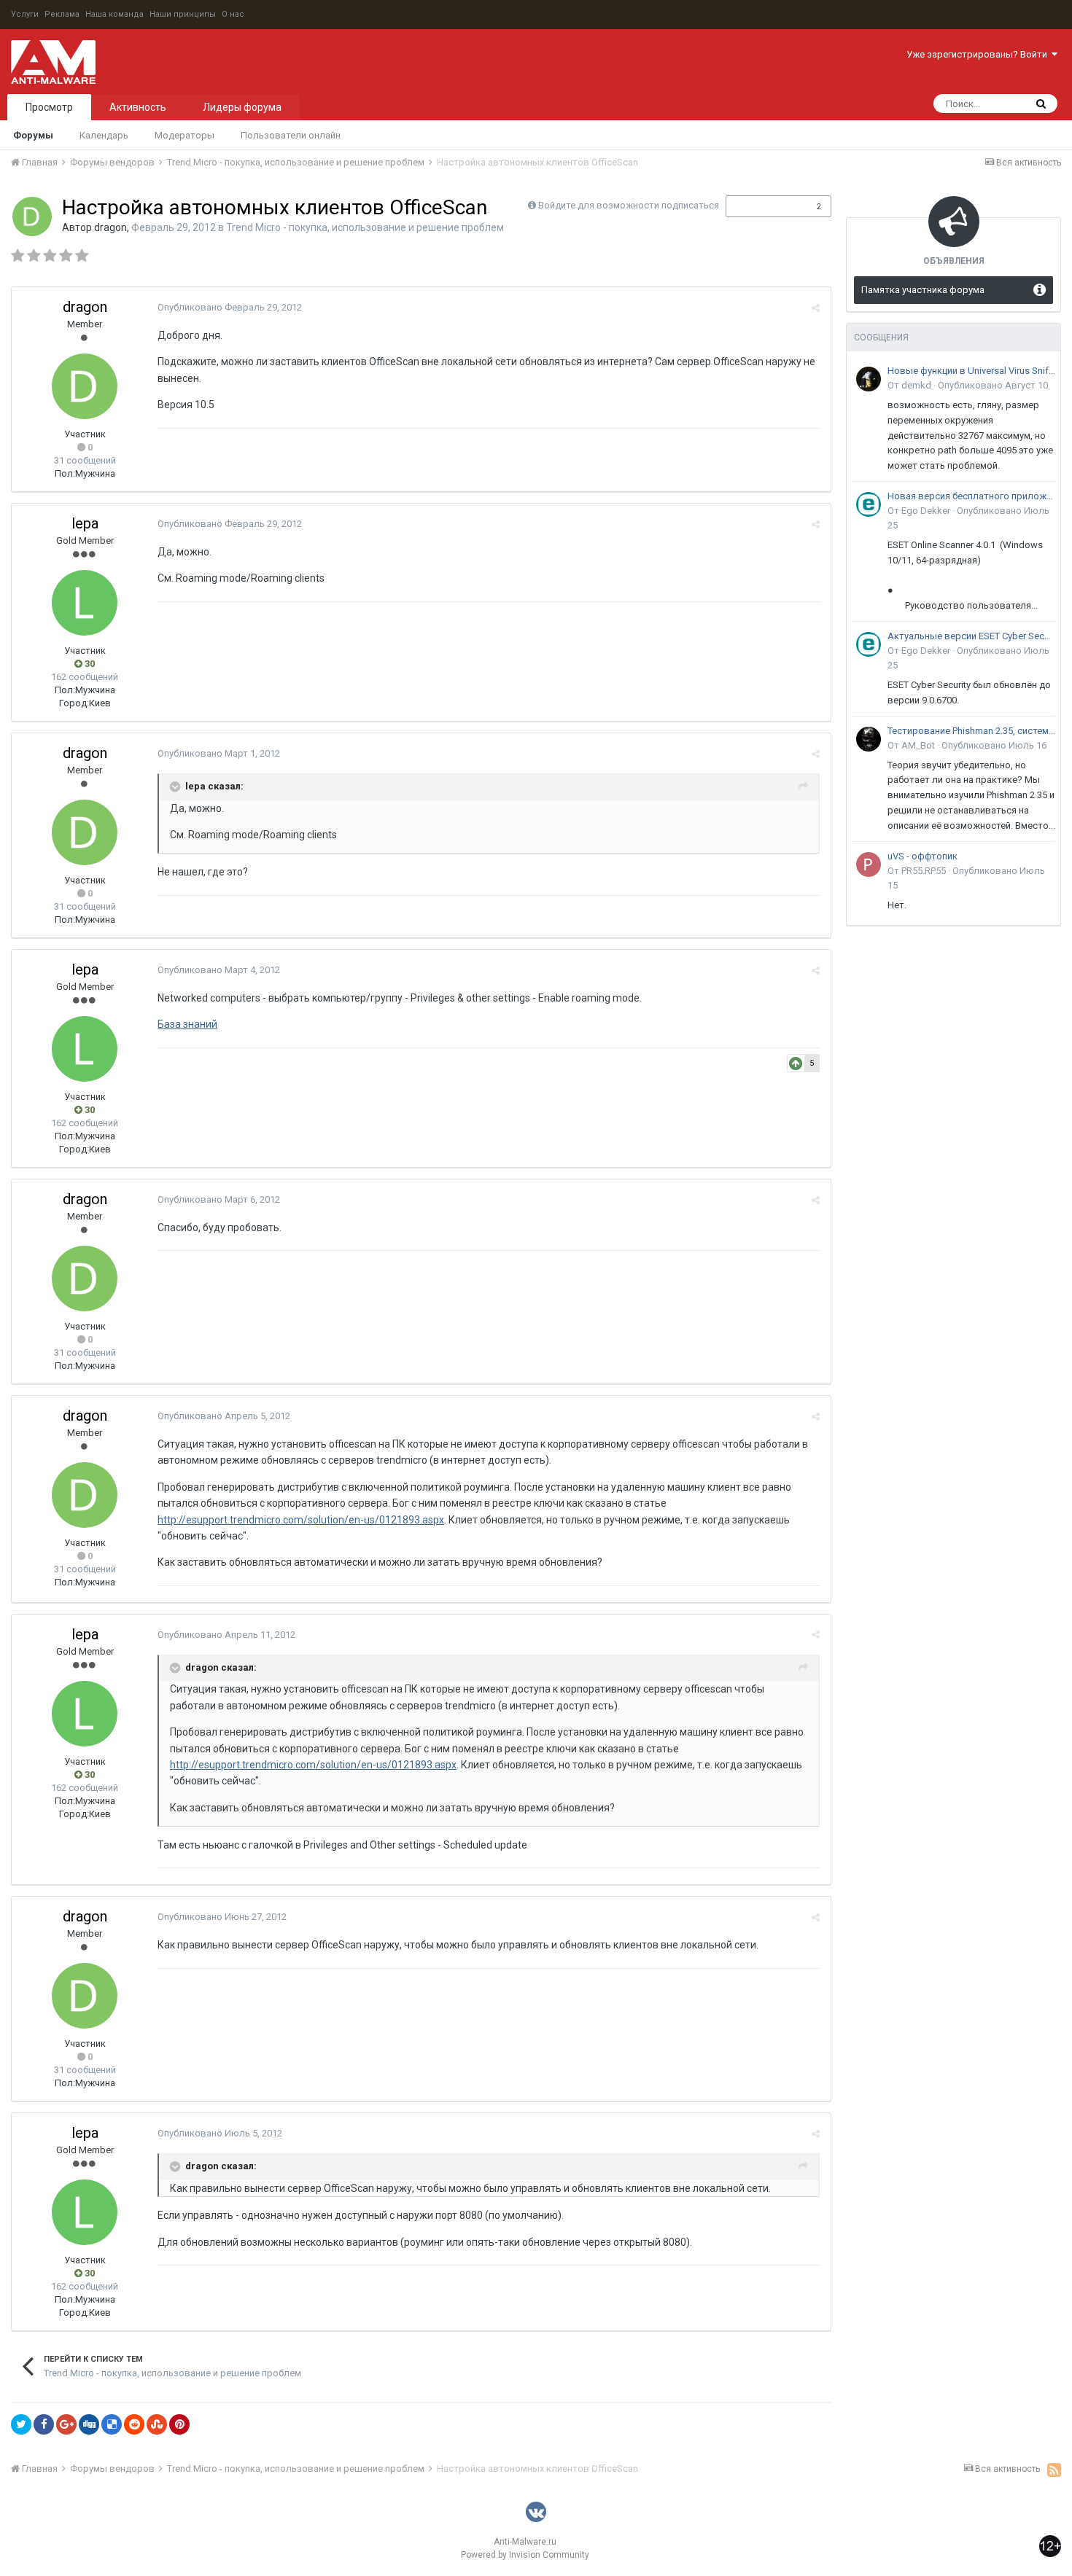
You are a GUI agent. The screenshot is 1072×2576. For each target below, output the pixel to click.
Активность (138, 107)
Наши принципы (183, 14)
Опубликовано (230, 307)
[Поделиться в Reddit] (134, 2424)
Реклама (62, 14)
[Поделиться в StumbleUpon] (157, 2424)
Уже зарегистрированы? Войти (979, 54)
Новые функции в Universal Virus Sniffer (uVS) (971, 371)
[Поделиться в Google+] (66, 2424)
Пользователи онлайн (291, 135)
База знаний (187, 1024)
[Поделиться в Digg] (89, 2424)
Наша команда (114, 14)
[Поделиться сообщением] (816, 308)
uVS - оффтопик (923, 856)
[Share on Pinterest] (179, 2424)
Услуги (25, 14)
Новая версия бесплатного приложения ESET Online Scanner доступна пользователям (971, 496)
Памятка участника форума (923, 290)
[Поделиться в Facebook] (44, 2424)
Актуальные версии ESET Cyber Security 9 (971, 636)
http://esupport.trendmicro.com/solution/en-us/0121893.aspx (301, 1520)
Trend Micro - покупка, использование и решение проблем (365, 227)
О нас (233, 14)
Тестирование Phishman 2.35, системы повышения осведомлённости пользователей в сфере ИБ (971, 731)
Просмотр (49, 107)
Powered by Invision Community (525, 2555)
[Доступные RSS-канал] (1054, 2470)
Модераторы (185, 135)
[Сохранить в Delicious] (112, 2424)
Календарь (104, 135)
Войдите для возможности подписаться (629, 205)
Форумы (33, 135)
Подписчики (763, 206)
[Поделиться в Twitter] (21, 2424)
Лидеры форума (242, 107)
